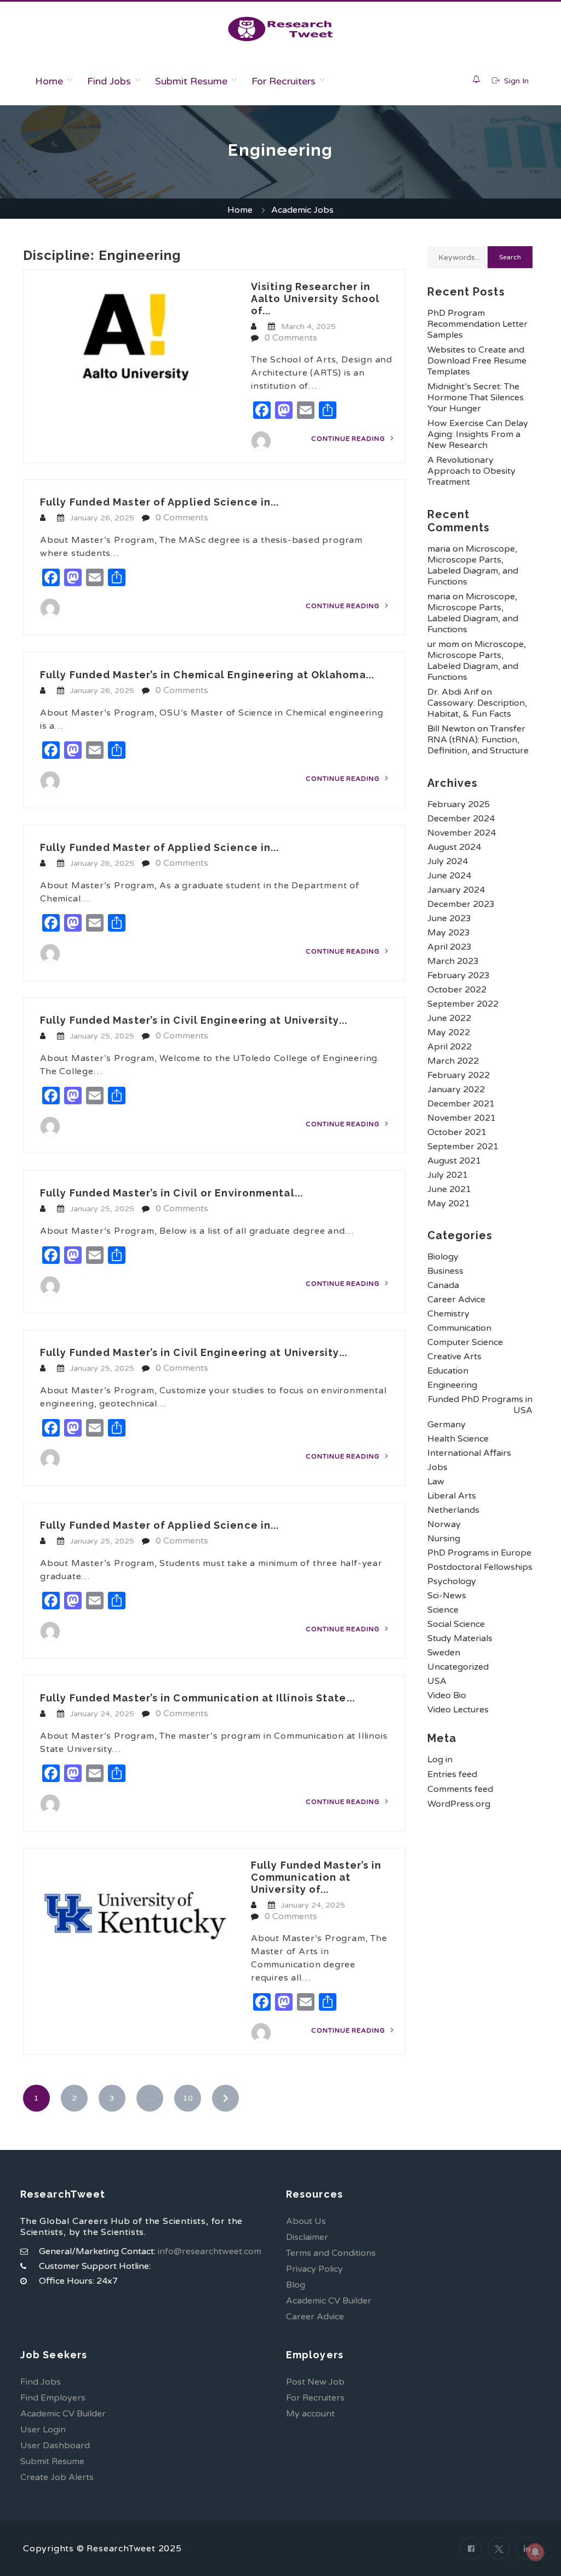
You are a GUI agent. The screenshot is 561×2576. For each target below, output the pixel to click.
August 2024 (454, 847)
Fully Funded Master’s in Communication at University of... (316, 1877)
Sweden (444, 1653)
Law (436, 1482)
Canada (443, 1285)
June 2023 (449, 918)
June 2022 (449, 1018)
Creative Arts (454, 1357)
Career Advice (456, 1300)
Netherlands (453, 1510)
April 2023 (450, 947)
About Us (306, 2221)
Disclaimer (307, 2237)
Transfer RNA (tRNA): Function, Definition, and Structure (478, 740)
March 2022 (453, 1061)
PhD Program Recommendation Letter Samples (477, 324)
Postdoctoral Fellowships (480, 1567)
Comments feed (460, 1789)
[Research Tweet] (280, 29)
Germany (446, 1425)
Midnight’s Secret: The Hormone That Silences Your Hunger (476, 398)
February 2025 (459, 804)
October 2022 (457, 990)
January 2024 (456, 890)
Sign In (515, 81)
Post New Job (315, 2382)
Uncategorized (458, 1667)
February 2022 (459, 1075)
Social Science (456, 1624)
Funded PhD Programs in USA (480, 1405)
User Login (43, 2430)
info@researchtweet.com (210, 2251)
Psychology (452, 1581)
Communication (459, 1328)
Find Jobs (109, 81)
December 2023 (461, 904)
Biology (443, 1257)
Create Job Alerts (57, 2477)
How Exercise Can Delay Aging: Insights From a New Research (478, 434)
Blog (296, 2285)
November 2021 (462, 1118)
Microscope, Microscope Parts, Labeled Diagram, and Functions (473, 565)
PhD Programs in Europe (479, 1553)
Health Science (458, 1439)
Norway (444, 1524)
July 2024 (448, 861)
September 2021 (463, 1147)
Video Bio (447, 1695)
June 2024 (449, 876)
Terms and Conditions (331, 2253)
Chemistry (448, 1314)
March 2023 (453, 961)
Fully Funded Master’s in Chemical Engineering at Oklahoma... (207, 675)
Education (448, 1371)
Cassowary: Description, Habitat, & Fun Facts (477, 708)
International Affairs (469, 1453)
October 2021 (457, 1132)
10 (188, 2098)
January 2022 (456, 1090)
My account (310, 2414)
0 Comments (291, 338)
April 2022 (450, 1047)
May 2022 (449, 1032)
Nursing (444, 1539)
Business (445, 1271)
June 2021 (449, 1189)
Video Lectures (458, 1710)
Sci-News (447, 1596)
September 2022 (463, 1004)
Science (443, 1610)
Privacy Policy (314, 2269)
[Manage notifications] (535, 2552)
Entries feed (452, 1774)
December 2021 (461, 1104)
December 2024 (461, 819)
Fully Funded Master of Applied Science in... (159, 502)
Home (49, 81)
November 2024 (462, 833)
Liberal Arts (452, 1496)
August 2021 (454, 1161)
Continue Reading (349, 439)
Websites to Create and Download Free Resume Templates (477, 361)
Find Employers (53, 2398)
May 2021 (449, 1204)
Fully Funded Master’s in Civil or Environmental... (171, 1193)
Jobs (437, 1467)
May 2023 (449, 933)
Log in (440, 1760)
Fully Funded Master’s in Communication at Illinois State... (198, 1698)
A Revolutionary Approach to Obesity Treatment (471, 471)
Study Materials (460, 1638)
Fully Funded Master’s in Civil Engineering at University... (194, 1020)
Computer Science (465, 1342)
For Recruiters (284, 81)
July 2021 (448, 1175)
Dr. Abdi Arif (453, 692)
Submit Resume (191, 81)
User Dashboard (55, 2446)
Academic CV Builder (329, 2301)
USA (437, 1681)
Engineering (452, 1385)
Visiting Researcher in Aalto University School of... (315, 299)
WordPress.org (459, 1804)
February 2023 (459, 975)
